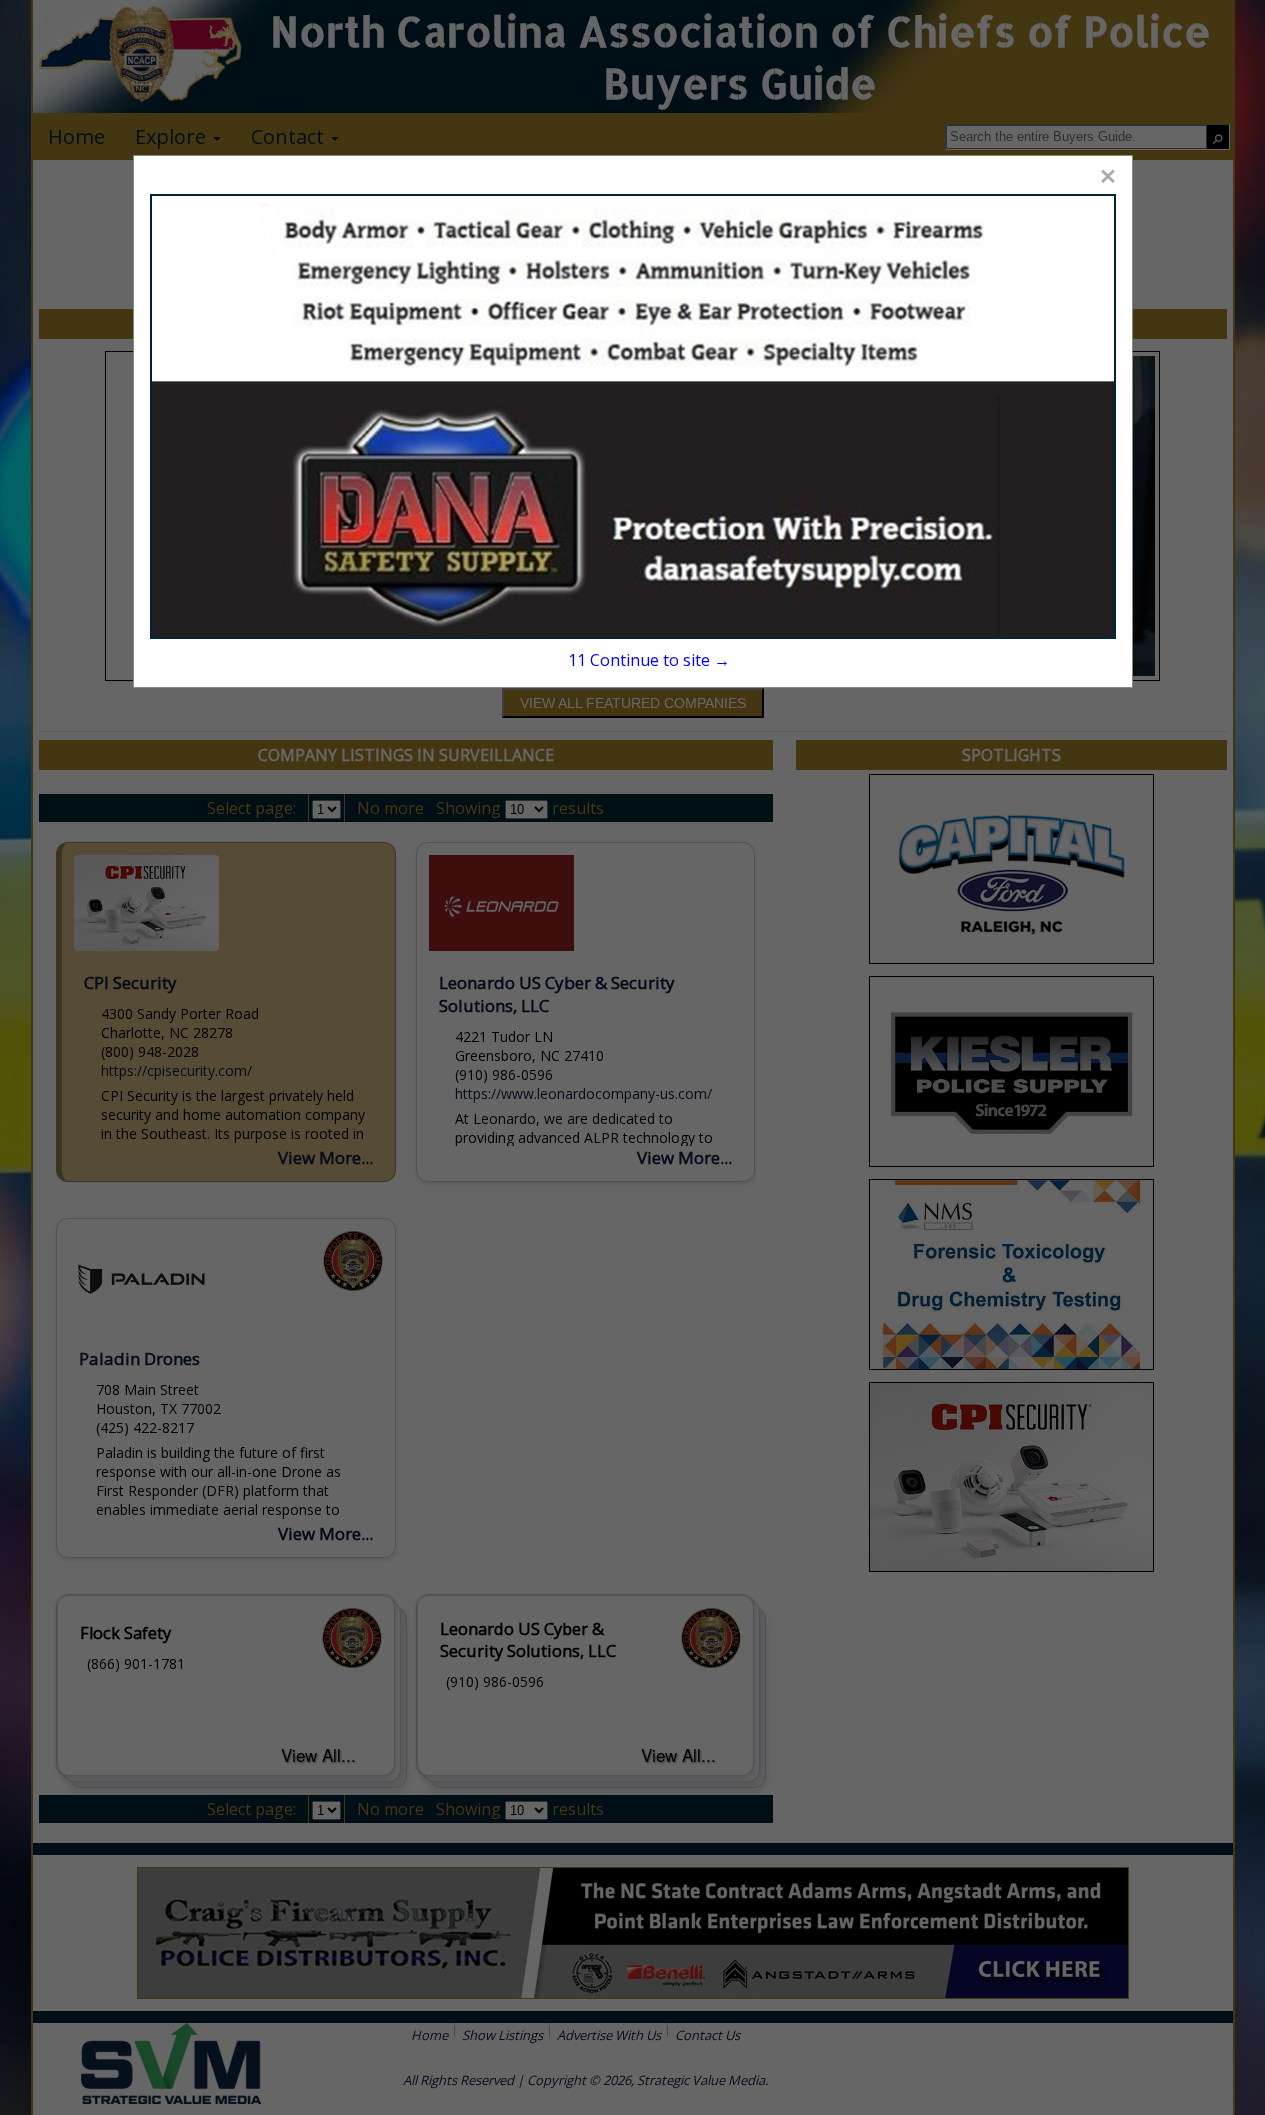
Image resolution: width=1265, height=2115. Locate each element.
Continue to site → (649, 660)
